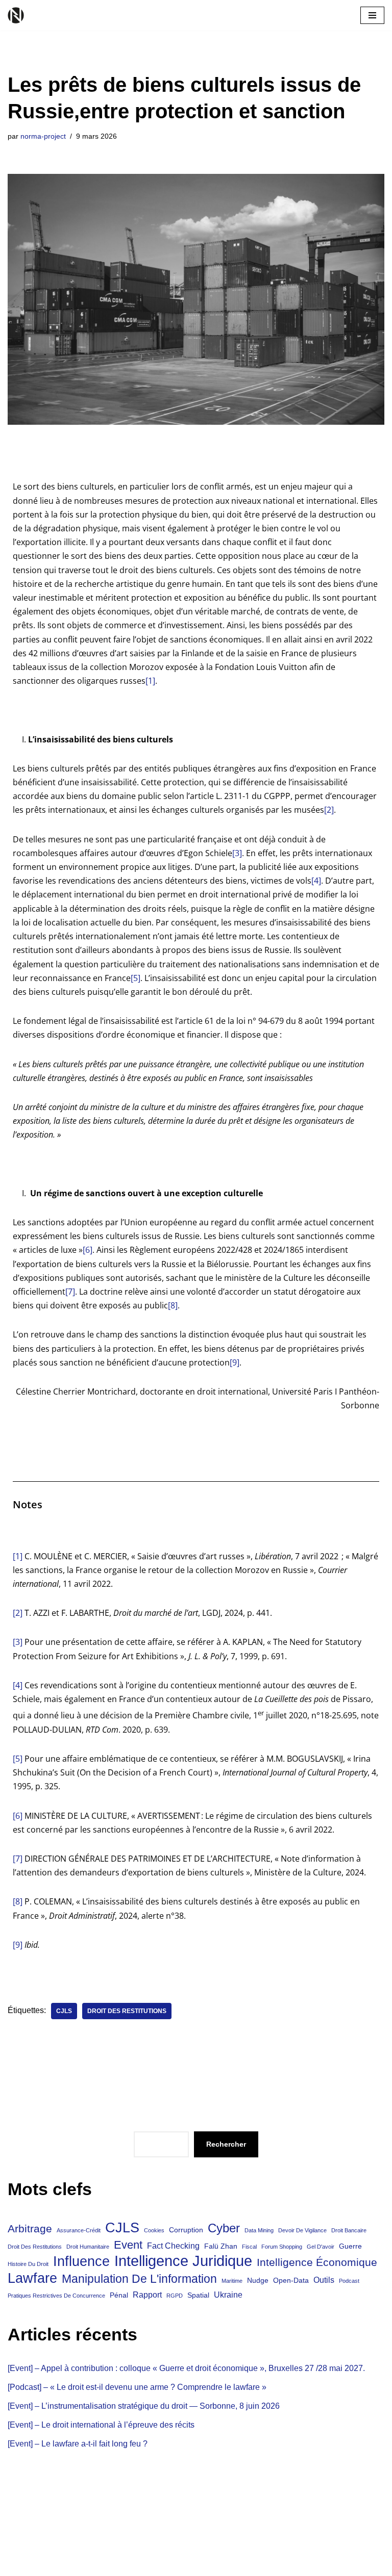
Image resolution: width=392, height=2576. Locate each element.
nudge (258, 2280)
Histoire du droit (28, 2264)
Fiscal (249, 2247)
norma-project (43, 136)
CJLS (64, 2011)
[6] (88, 1250)
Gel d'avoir (321, 2247)
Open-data (291, 2280)
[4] (316, 881)
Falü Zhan (221, 2246)
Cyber (224, 2228)
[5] (136, 978)
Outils (324, 2280)
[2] (329, 810)
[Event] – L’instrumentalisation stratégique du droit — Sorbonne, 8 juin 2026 (144, 2406)
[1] (150, 681)
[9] (235, 1362)
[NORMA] (18, 15)
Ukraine (228, 2295)
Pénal (119, 2295)
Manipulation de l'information (139, 2279)
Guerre (350, 2246)
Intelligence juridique (183, 2261)
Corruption (186, 2230)
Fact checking (173, 2246)
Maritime (232, 2281)
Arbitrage (30, 2229)
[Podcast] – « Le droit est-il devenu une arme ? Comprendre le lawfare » (137, 2387)
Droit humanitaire (88, 2247)
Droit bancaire (349, 2230)
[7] (70, 1292)
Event (128, 2245)
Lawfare (32, 2278)
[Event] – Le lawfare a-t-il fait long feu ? (78, 2444)
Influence (81, 2261)
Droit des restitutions (127, 2011)
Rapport (147, 2295)
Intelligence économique (317, 2262)
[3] (237, 853)
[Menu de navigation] (372, 15)
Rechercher (226, 2144)
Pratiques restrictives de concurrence (56, 2296)
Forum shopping (282, 2247)
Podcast (349, 2281)
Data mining (259, 2230)
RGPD (175, 2296)
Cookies (154, 2230)
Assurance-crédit (79, 2230)
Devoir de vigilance (302, 2230)
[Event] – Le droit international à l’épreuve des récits (101, 2425)
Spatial (198, 2295)
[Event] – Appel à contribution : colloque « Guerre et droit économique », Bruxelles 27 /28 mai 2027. (186, 2368)
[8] (173, 1305)
